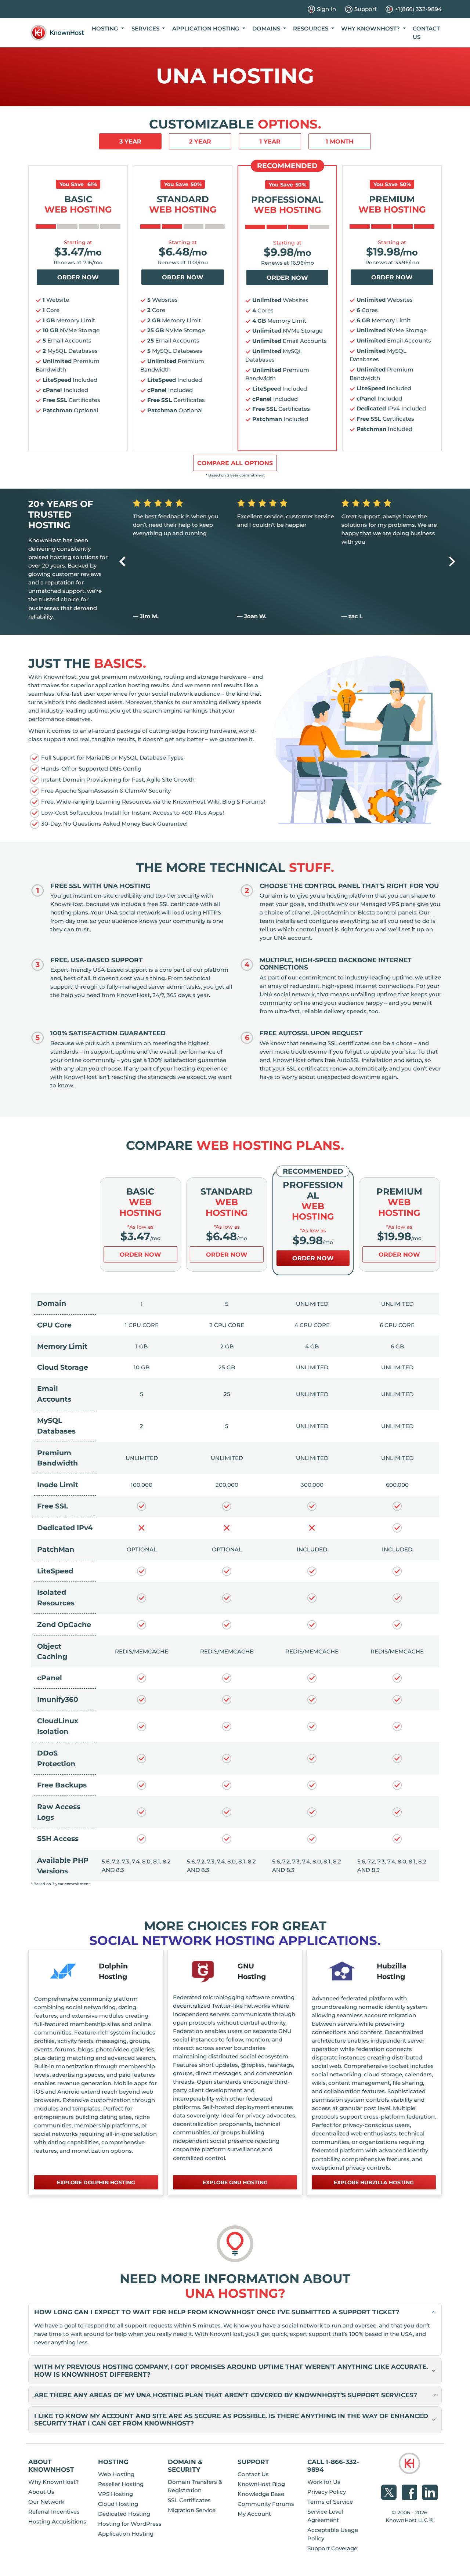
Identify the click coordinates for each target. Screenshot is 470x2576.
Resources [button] (311, 28)
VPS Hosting (115, 2494)
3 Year (130, 142)
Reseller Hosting (121, 2484)
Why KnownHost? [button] (371, 28)
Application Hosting (126, 2534)
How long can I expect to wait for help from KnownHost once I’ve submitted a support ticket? (217, 2312)
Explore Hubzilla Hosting (374, 2182)
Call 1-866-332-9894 (333, 2466)
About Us (41, 2492)
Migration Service (192, 2510)
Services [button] (146, 28)
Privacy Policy (327, 2492)
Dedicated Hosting (124, 2514)
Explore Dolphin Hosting (96, 2182)
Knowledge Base (261, 2494)
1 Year (270, 142)
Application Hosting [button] (207, 28)
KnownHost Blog (261, 2484)
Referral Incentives (54, 2512)
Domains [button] (267, 28)
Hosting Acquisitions (57, 2521)
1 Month (340, 142)
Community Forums (266, 2504)
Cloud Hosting (118, 2504)
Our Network (46, 2502)
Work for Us (324, 2482)
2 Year (200, 142)
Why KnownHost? (54, 2482)
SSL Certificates (189, 2500)
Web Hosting (116, 2474)
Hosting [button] (106, 28)
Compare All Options (235, 463)
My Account (254, 2514)
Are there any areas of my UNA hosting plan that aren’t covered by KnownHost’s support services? (226, 2395)
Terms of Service (330, 2502)
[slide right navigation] (452, 561)
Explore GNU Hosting (235, 2182)
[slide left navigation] (122, 561)
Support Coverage (332, 2548)
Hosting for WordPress (130, 2524)
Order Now (78, 277)
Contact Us (426, 33)
